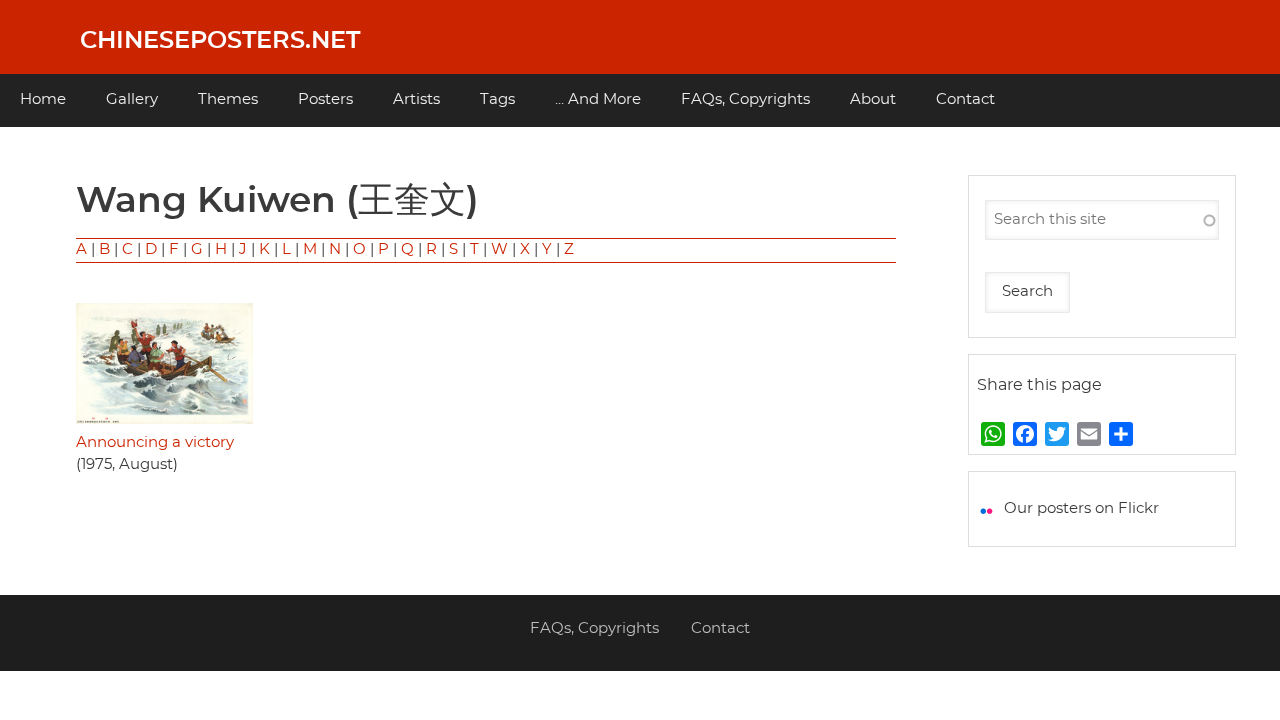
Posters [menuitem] (325, 99)
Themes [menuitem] (228, 99)
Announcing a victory (155, 442)
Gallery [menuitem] (132, 99)
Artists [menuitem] (416, 99)
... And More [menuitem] (598, 99)
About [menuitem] (873, 99)
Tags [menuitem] (497, 99)
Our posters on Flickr (1081, 508)
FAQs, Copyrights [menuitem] (745, 99)
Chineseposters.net (220, 41)
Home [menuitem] (43, 99)
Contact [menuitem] (965, 99)
